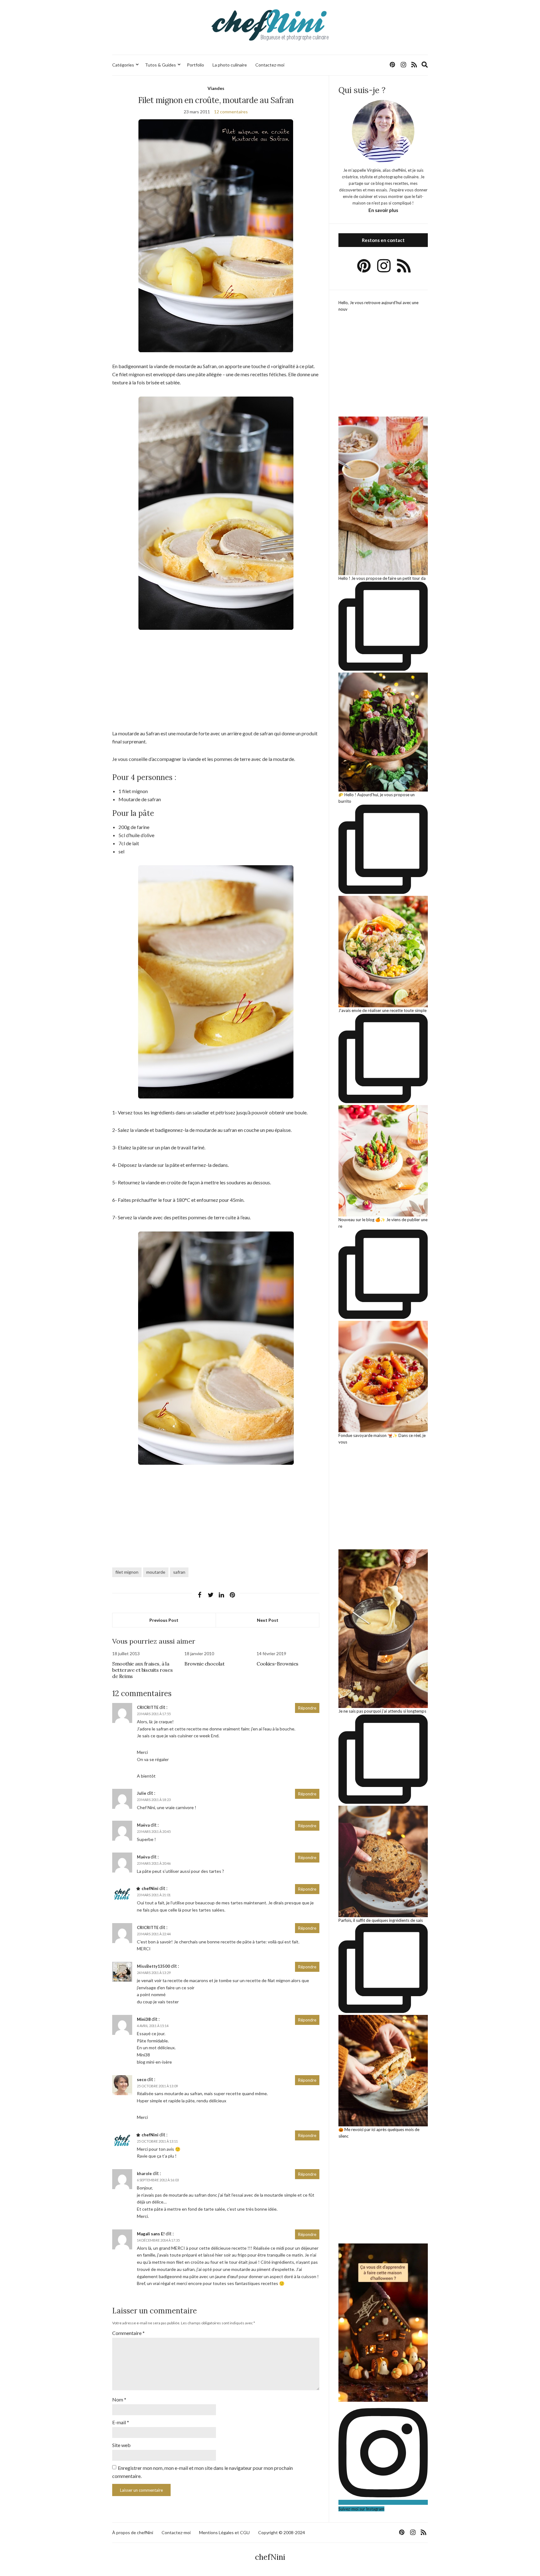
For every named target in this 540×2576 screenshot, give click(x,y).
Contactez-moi (270, 65)
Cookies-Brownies (277, 1664)
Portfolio (195, 65)
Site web (121, 2445)
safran (179, 1572)
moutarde (156, 1572)
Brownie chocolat (205, 1664)
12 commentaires (231, 112)
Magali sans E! (151, 2234)
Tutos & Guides (160, 65)
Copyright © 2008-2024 (282, 2532)
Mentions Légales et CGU (224, 2532)
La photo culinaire (230, 65)
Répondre (307, 1708)
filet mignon (127, 1572)
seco (142, 2080)
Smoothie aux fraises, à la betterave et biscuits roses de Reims (142, 1670)
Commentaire (128, 2333)
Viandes (216, 88)
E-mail (121, 2422)
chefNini (150, 1888)
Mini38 (144, 2019)
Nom (119, 2399)
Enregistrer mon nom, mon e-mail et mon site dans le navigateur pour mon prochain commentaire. (202, 2472)
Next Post (268, 1620)
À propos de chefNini (133, 2532)
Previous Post (164, 1620)
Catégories (123, 65)
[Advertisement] (216, 683)
